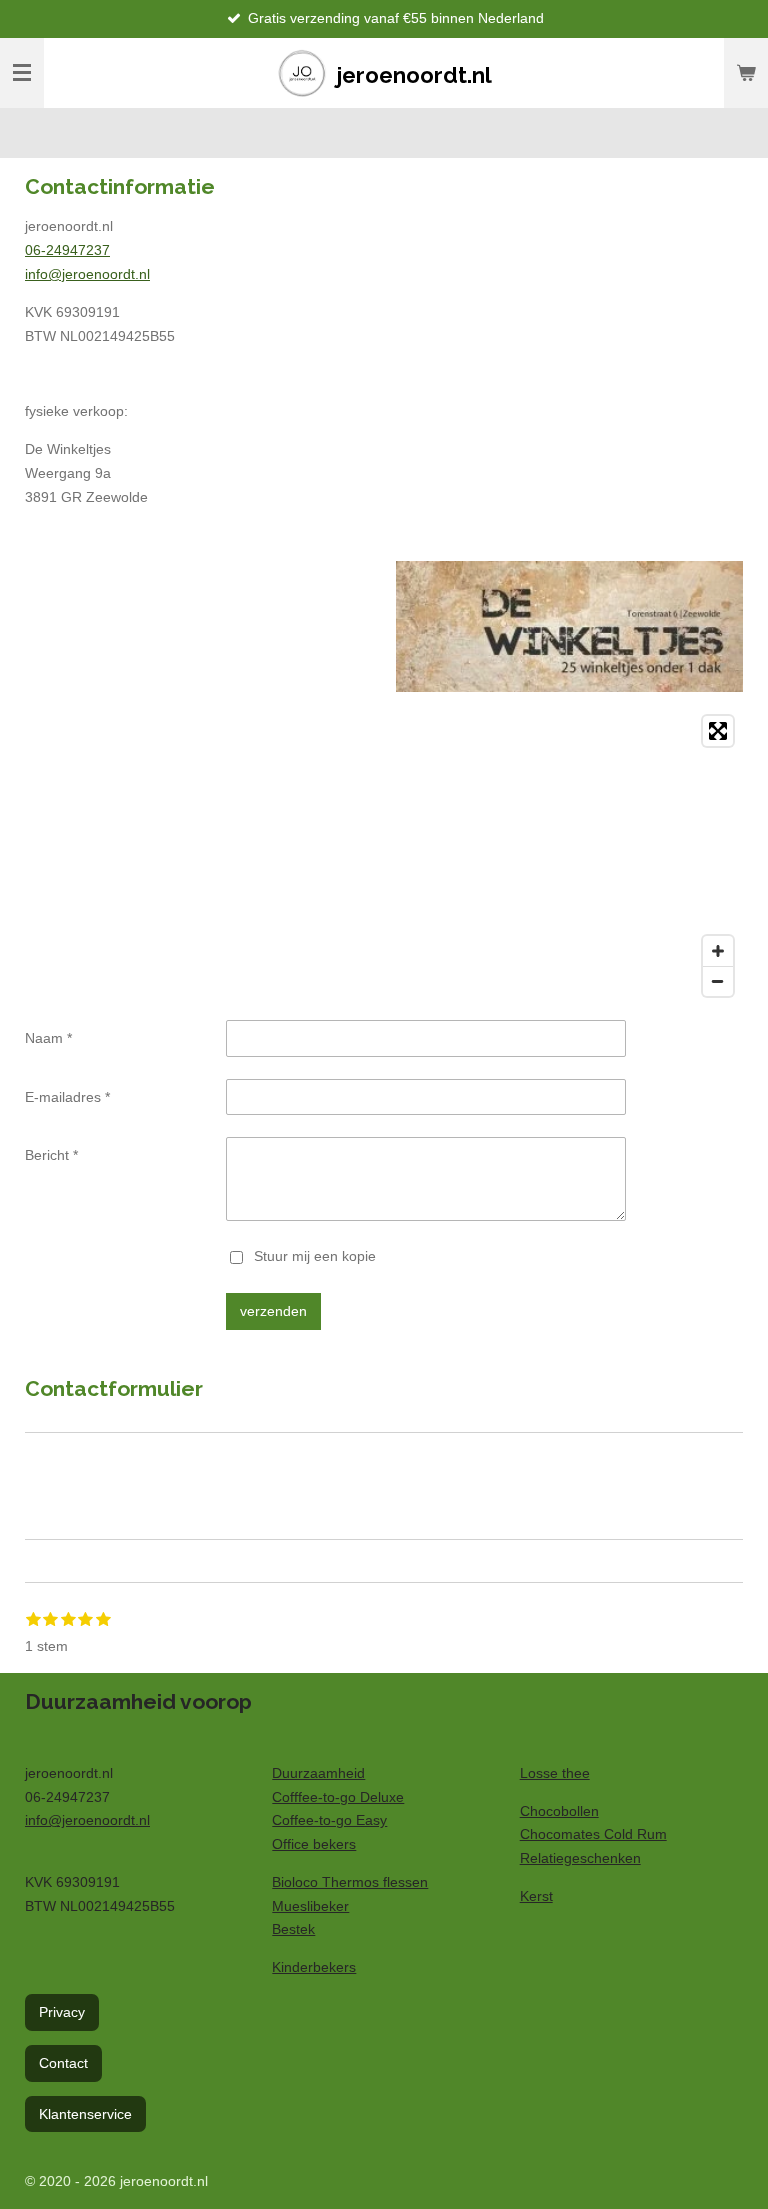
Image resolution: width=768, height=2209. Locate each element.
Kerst (536, 1896)
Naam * (48, 1038)
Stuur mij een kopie (315, 1256)
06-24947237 (67, 250)
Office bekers (314, 1844)
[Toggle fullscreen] (718, 731)
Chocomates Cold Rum (593, 1834)
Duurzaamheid (318, 1773)
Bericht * (51, 1155)
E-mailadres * (67, 1097)
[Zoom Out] (718, 981)
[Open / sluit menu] (22, 73)
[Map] (384, 856)
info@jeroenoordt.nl (87, 274)
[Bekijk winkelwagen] (746, 73)
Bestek (293, 1929)
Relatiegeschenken (580, 1858)
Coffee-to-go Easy (329, 1820)
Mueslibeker (310, 1906)
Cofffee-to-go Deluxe (338, 1797)
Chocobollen (559, 1811)
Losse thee (555, 1773)
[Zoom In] (718, 951)
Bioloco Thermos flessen (350, 1882)
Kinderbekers (314, 1967)
